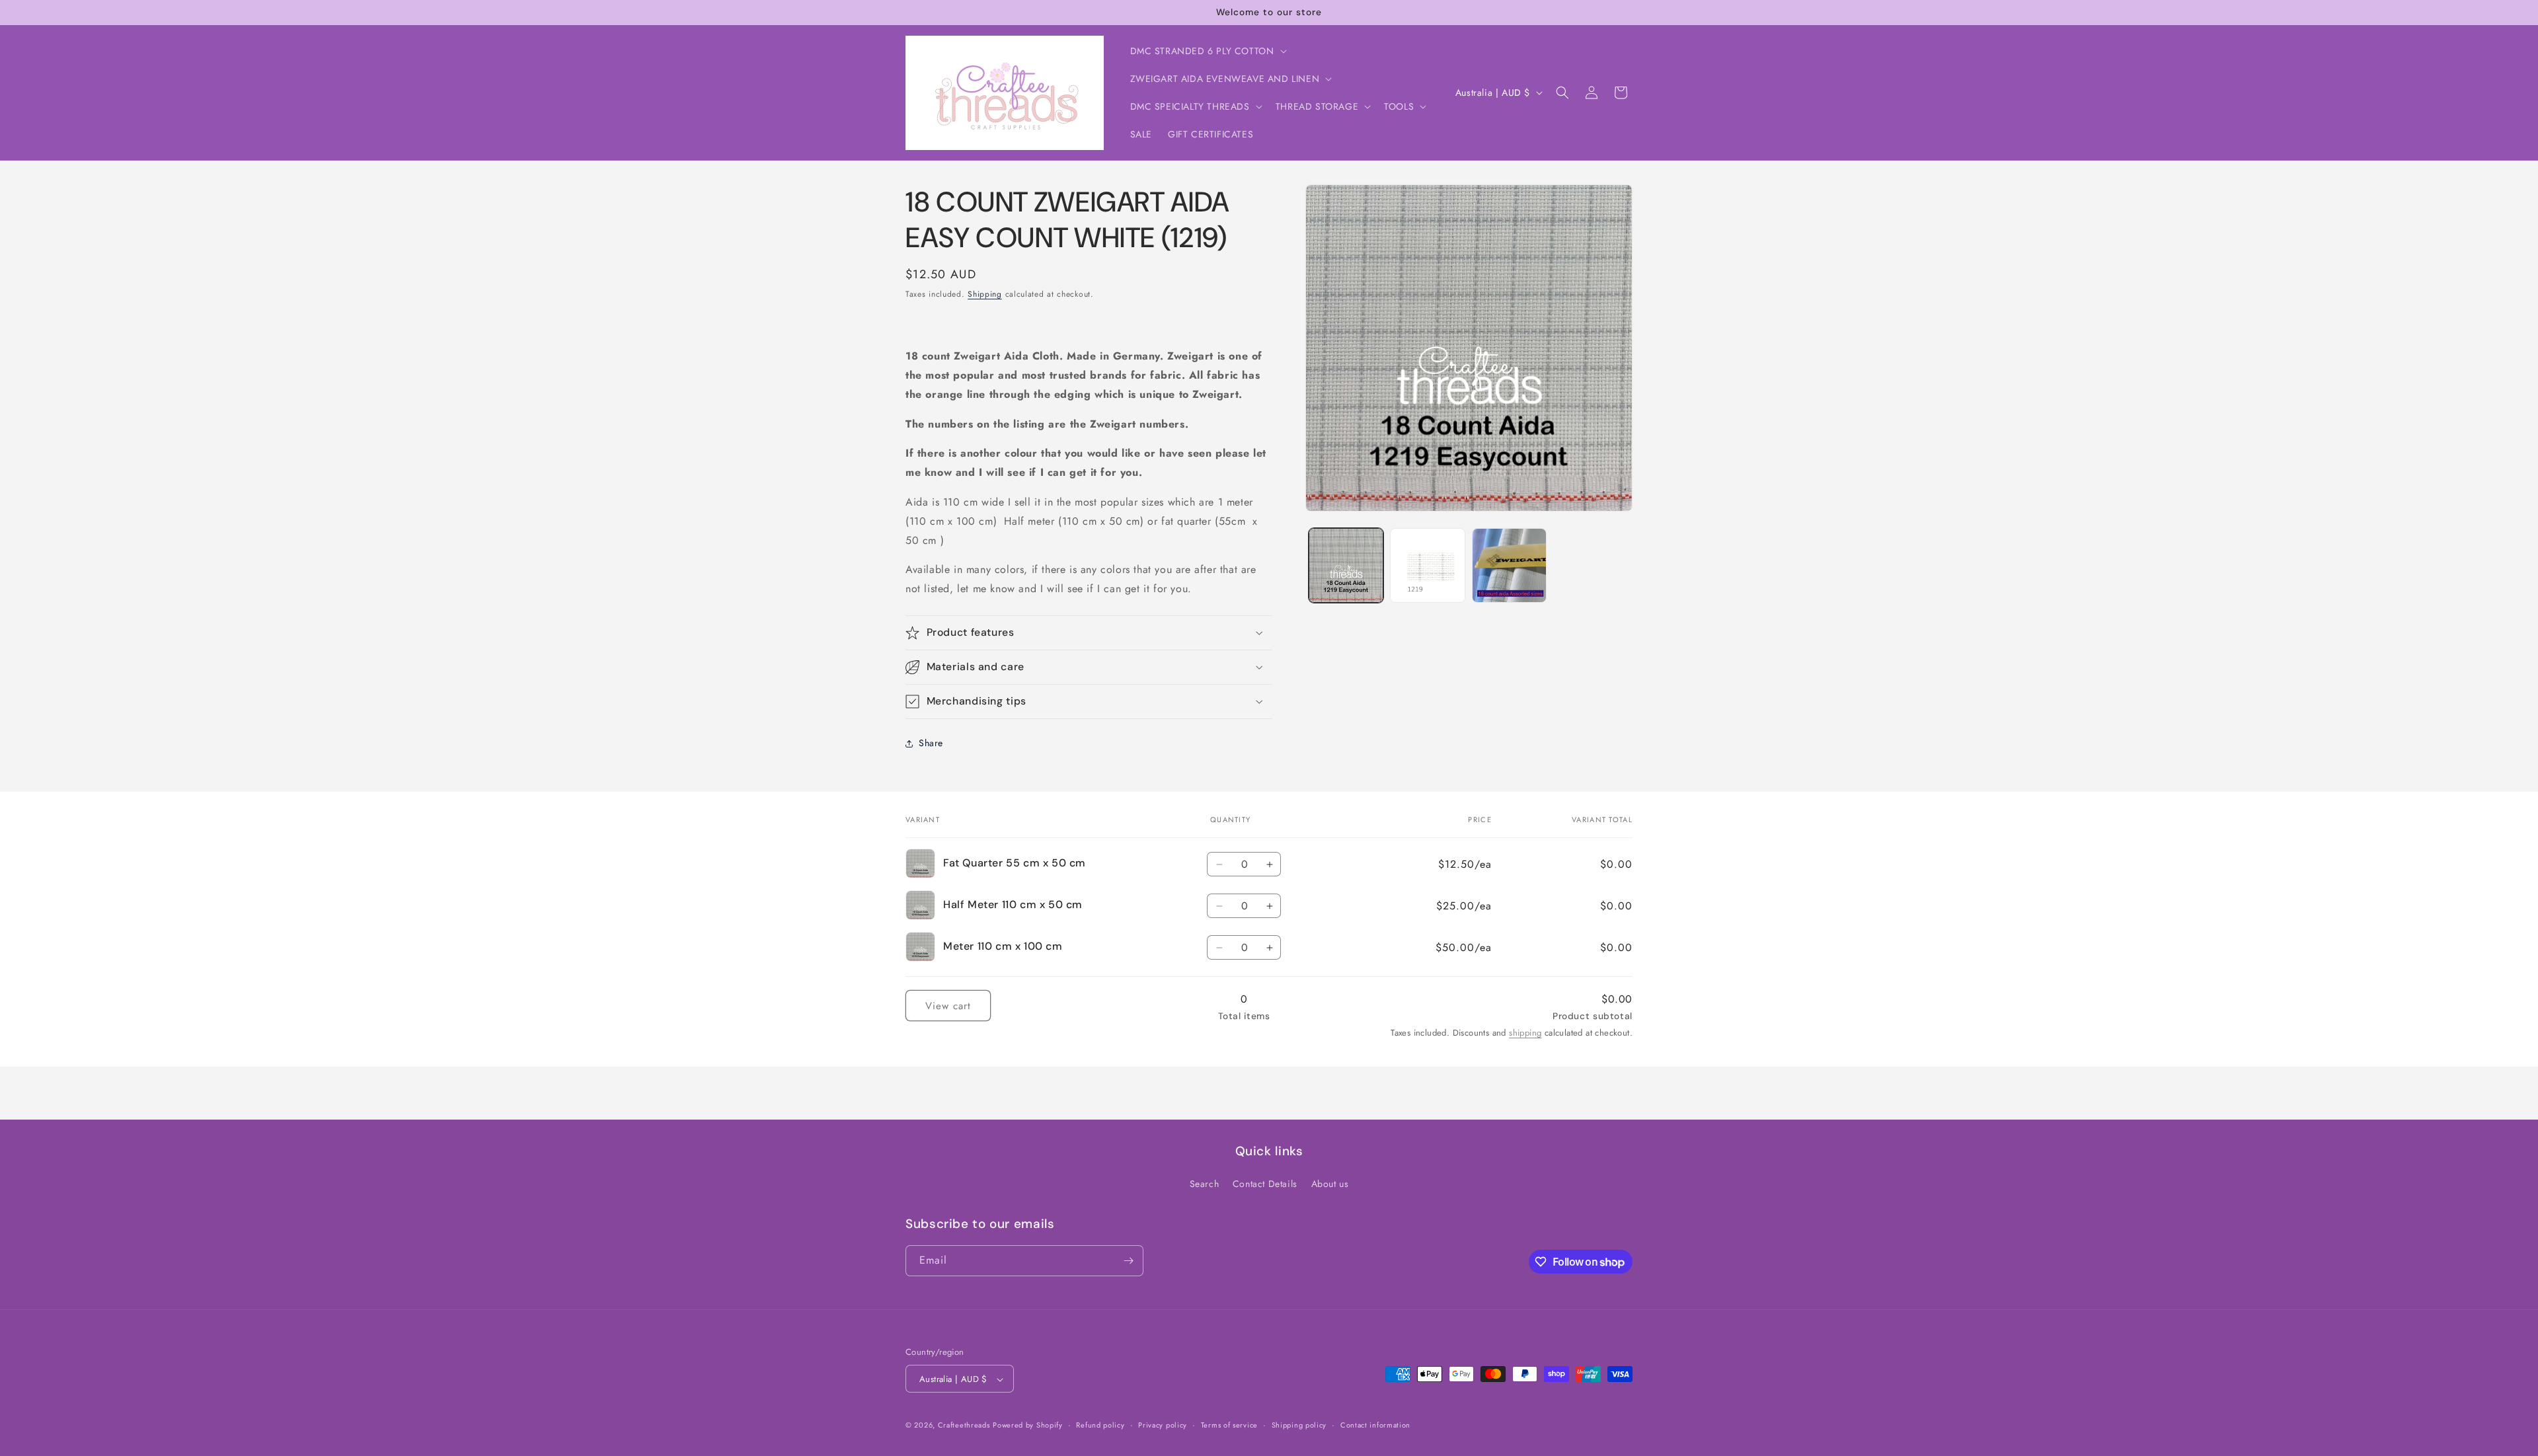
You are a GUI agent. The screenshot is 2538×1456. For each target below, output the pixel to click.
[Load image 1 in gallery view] (1346, 565)
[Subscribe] (1128, 1261)
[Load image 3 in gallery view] (1509, 565)
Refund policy (1100, 1425)
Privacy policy (1163, 1425)
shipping (1525, 1033)
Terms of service (1229, 1425)
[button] (1207, 51)
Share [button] (931, 743)
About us (1330, 1184)
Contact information (1375, 1425)
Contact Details (1265, 1184)
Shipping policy (1299, 1425)
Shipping (985, 294)
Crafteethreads (964, 1426)
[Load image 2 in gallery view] (1427, 565)
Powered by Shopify (1028, 1426)
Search (1205, 1184)
